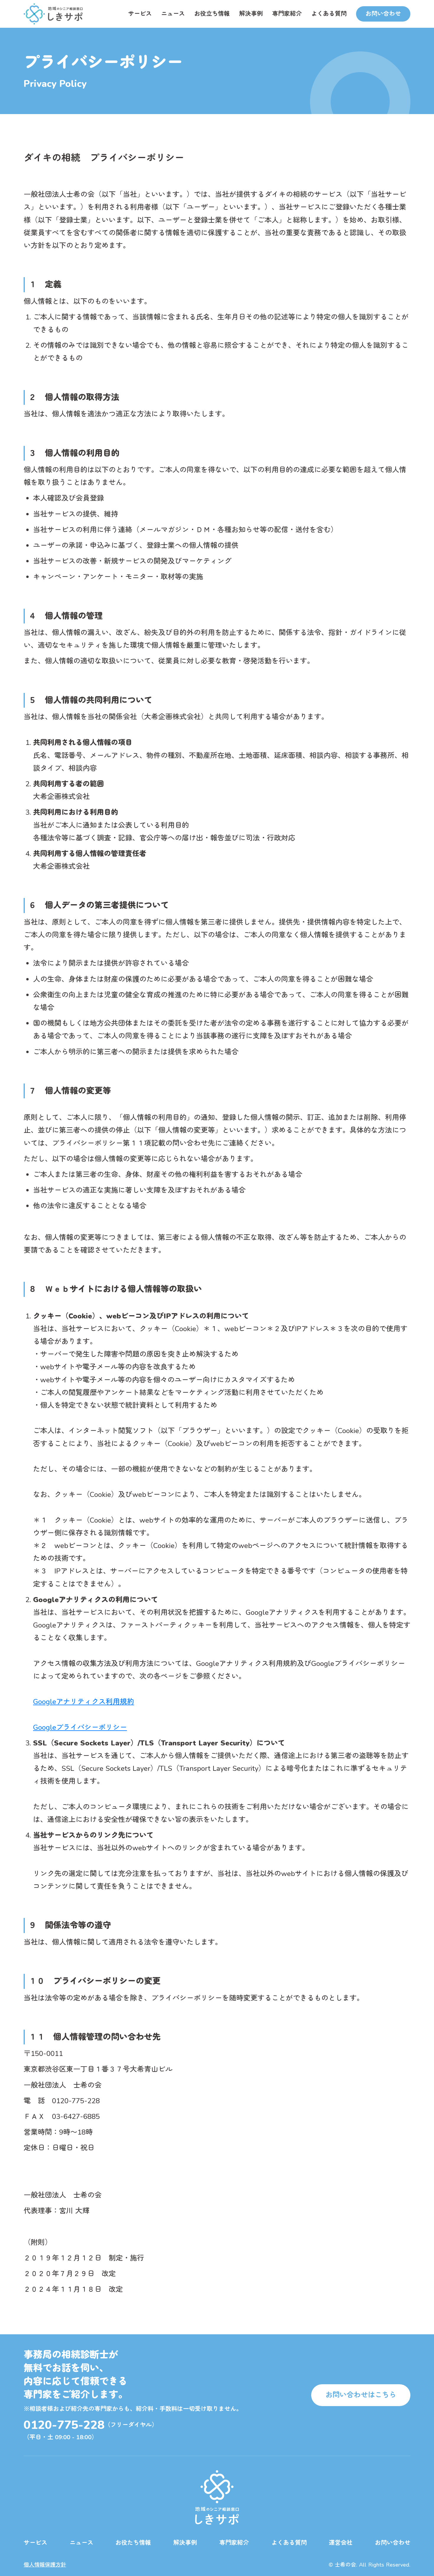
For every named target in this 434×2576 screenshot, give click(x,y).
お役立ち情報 (212, 14)
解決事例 (251, 14)
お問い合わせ (393, 2543)
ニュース (173, 14)
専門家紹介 (287, 14)
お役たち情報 (133, 2543)
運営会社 (341, 2543)
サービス (140, 14)
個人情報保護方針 (45, 2565)
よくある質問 (329, 14)
